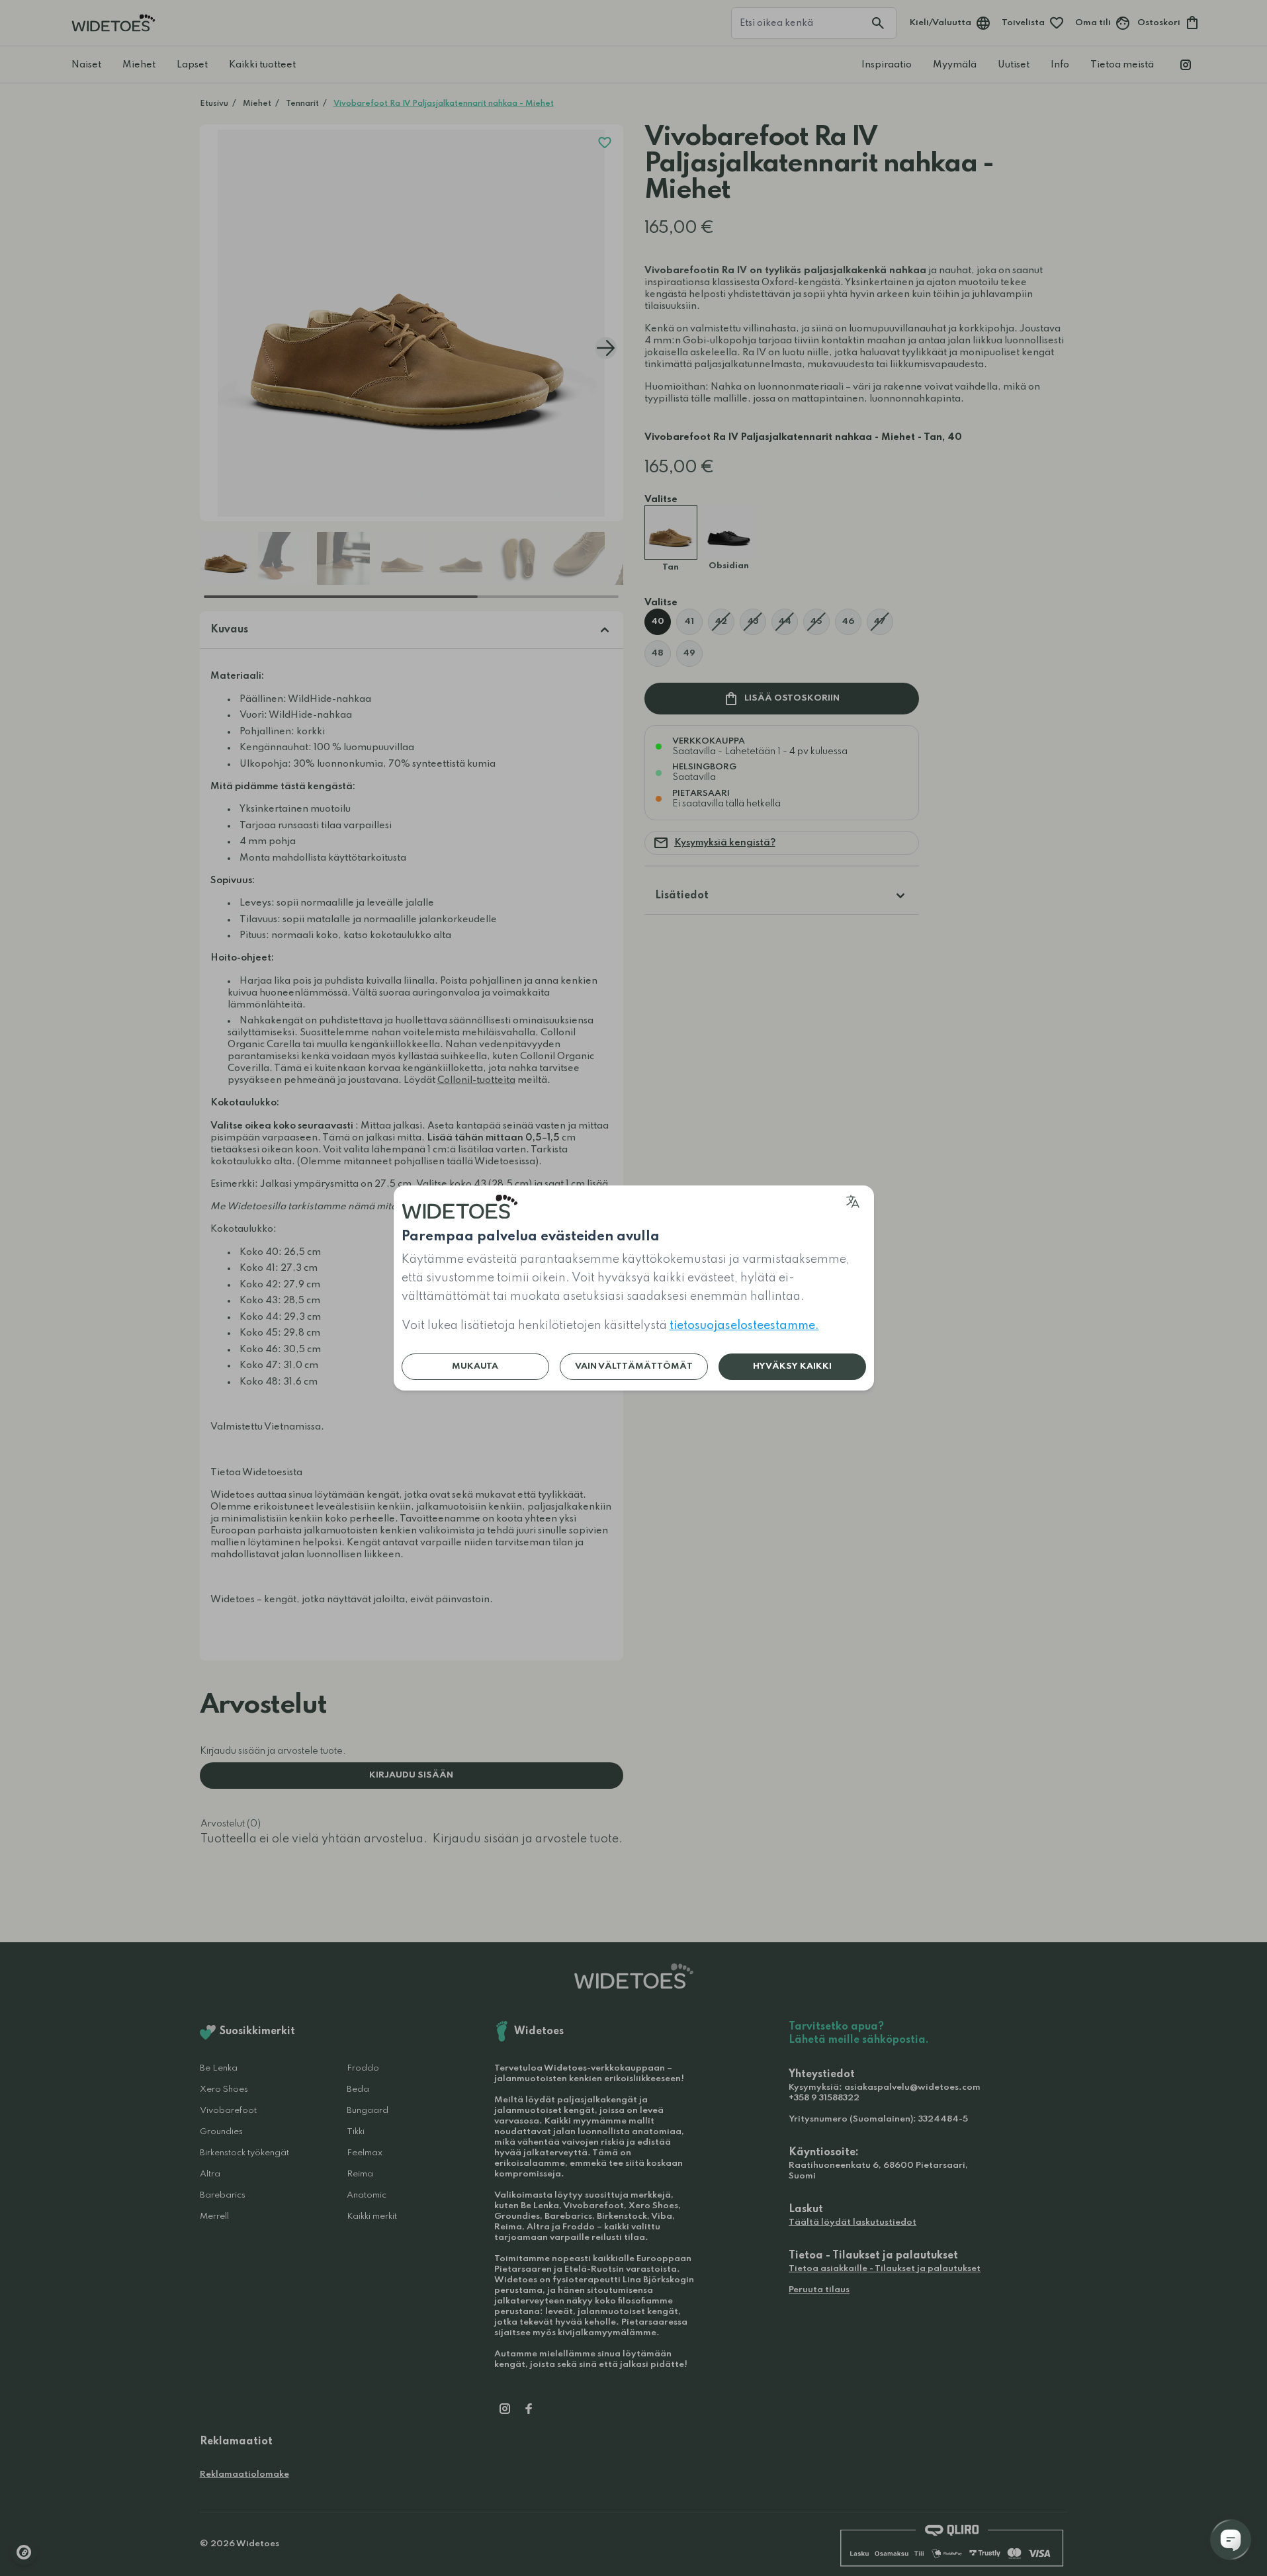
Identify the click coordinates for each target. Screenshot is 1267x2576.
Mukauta (475, 1366)
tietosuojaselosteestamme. (744, 1326)
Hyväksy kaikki (792, 1366)
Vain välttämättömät (634, 1366)
